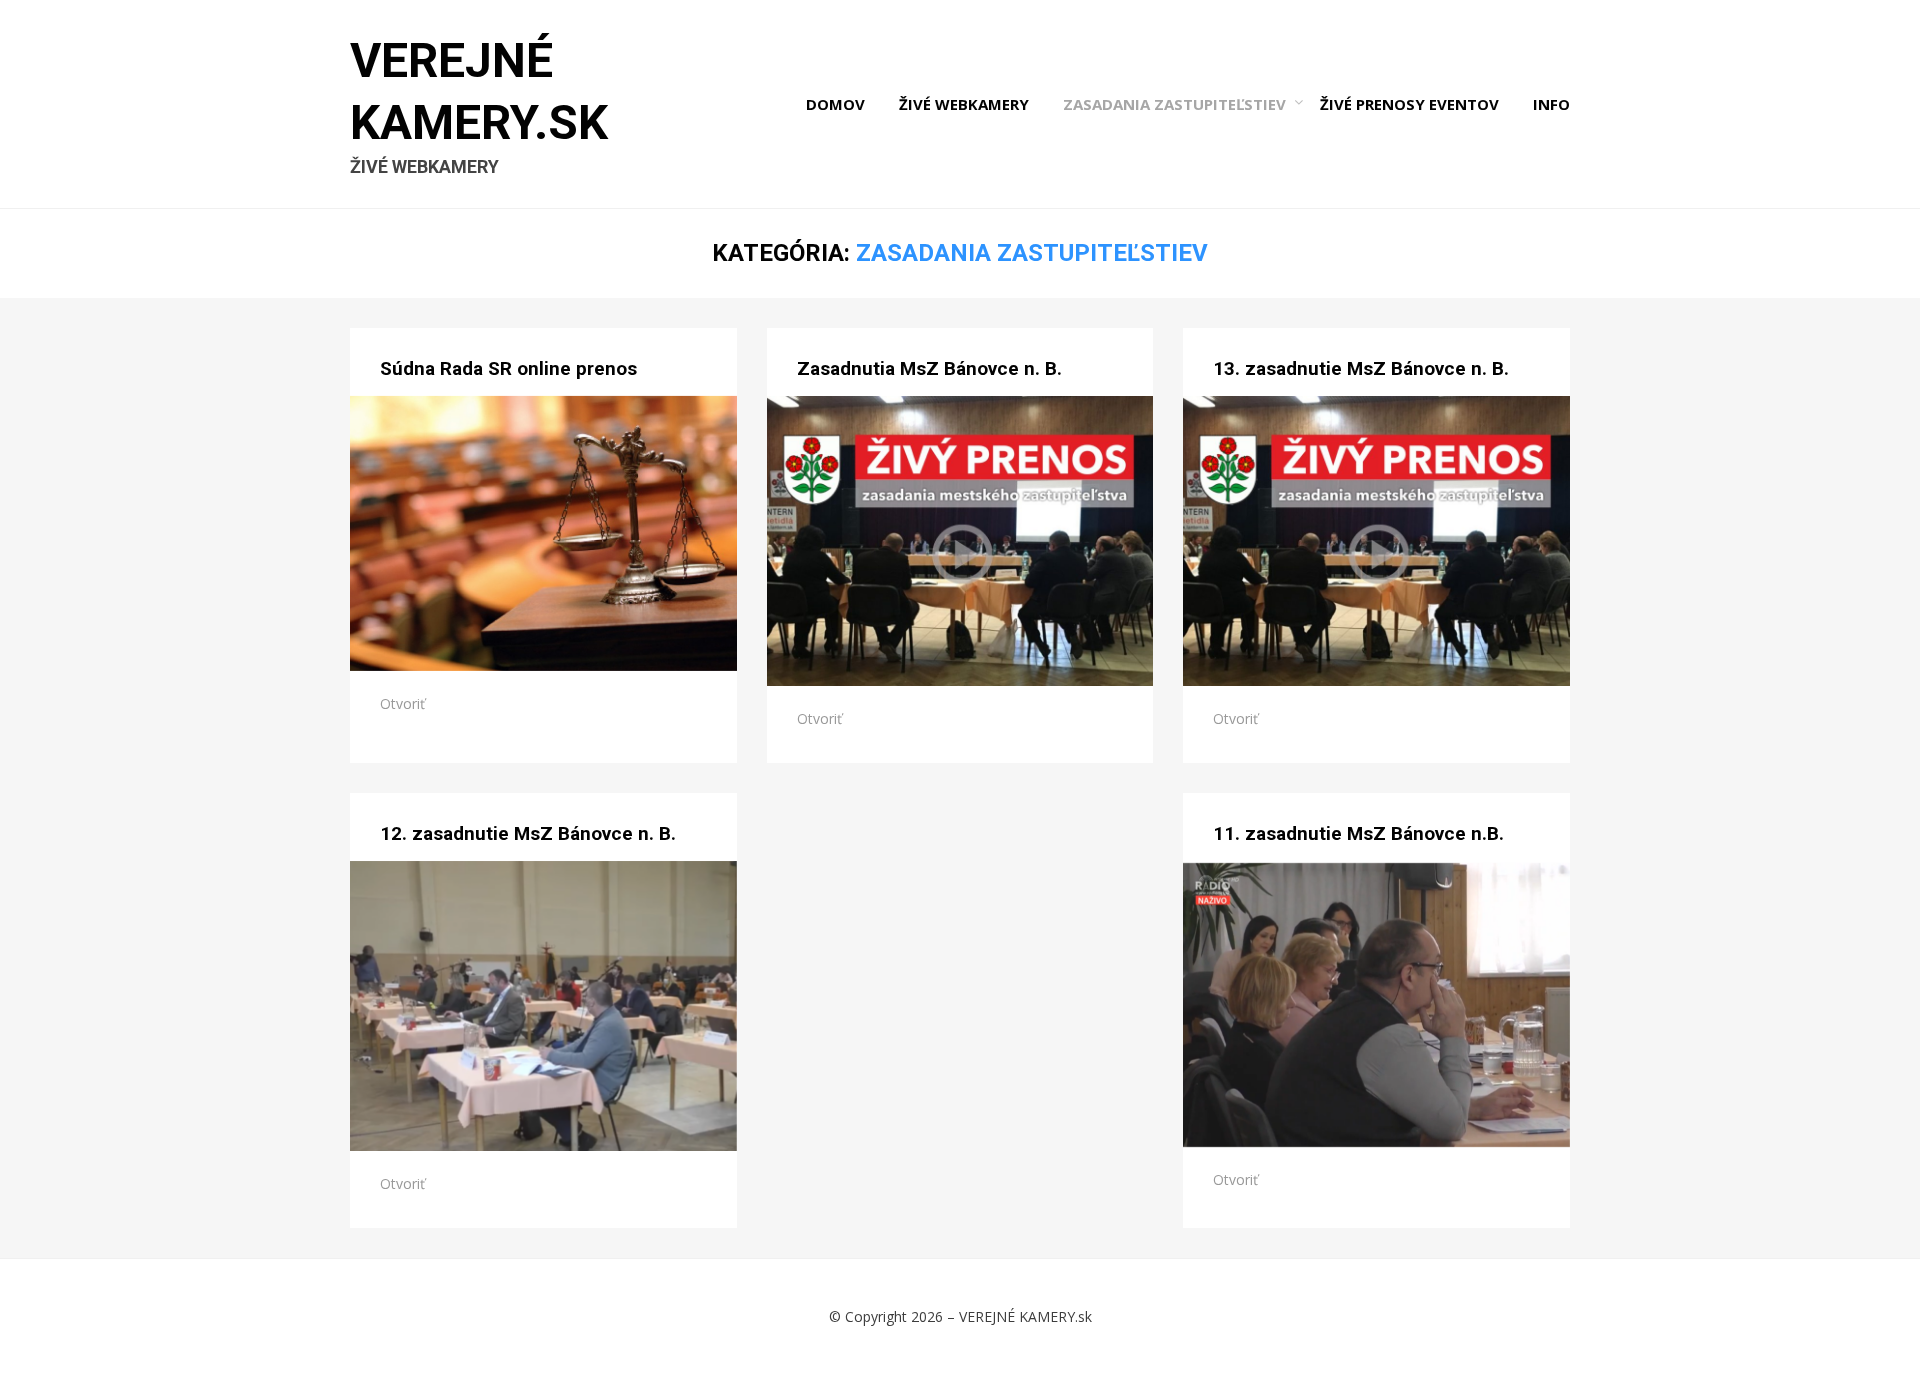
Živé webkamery (964, 104)
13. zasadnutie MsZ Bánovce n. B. (1361, 368)
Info (1551, 104)
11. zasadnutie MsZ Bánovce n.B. (1358, 833)
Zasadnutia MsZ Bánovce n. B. (929, 368)
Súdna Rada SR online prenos (508, 368)
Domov (835, 104)
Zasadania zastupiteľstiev (1174, 104)
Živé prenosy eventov (1409, 104)
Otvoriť (402, 703)
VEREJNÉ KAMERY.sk (1025, 1316)
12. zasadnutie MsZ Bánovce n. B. (528, 833)
